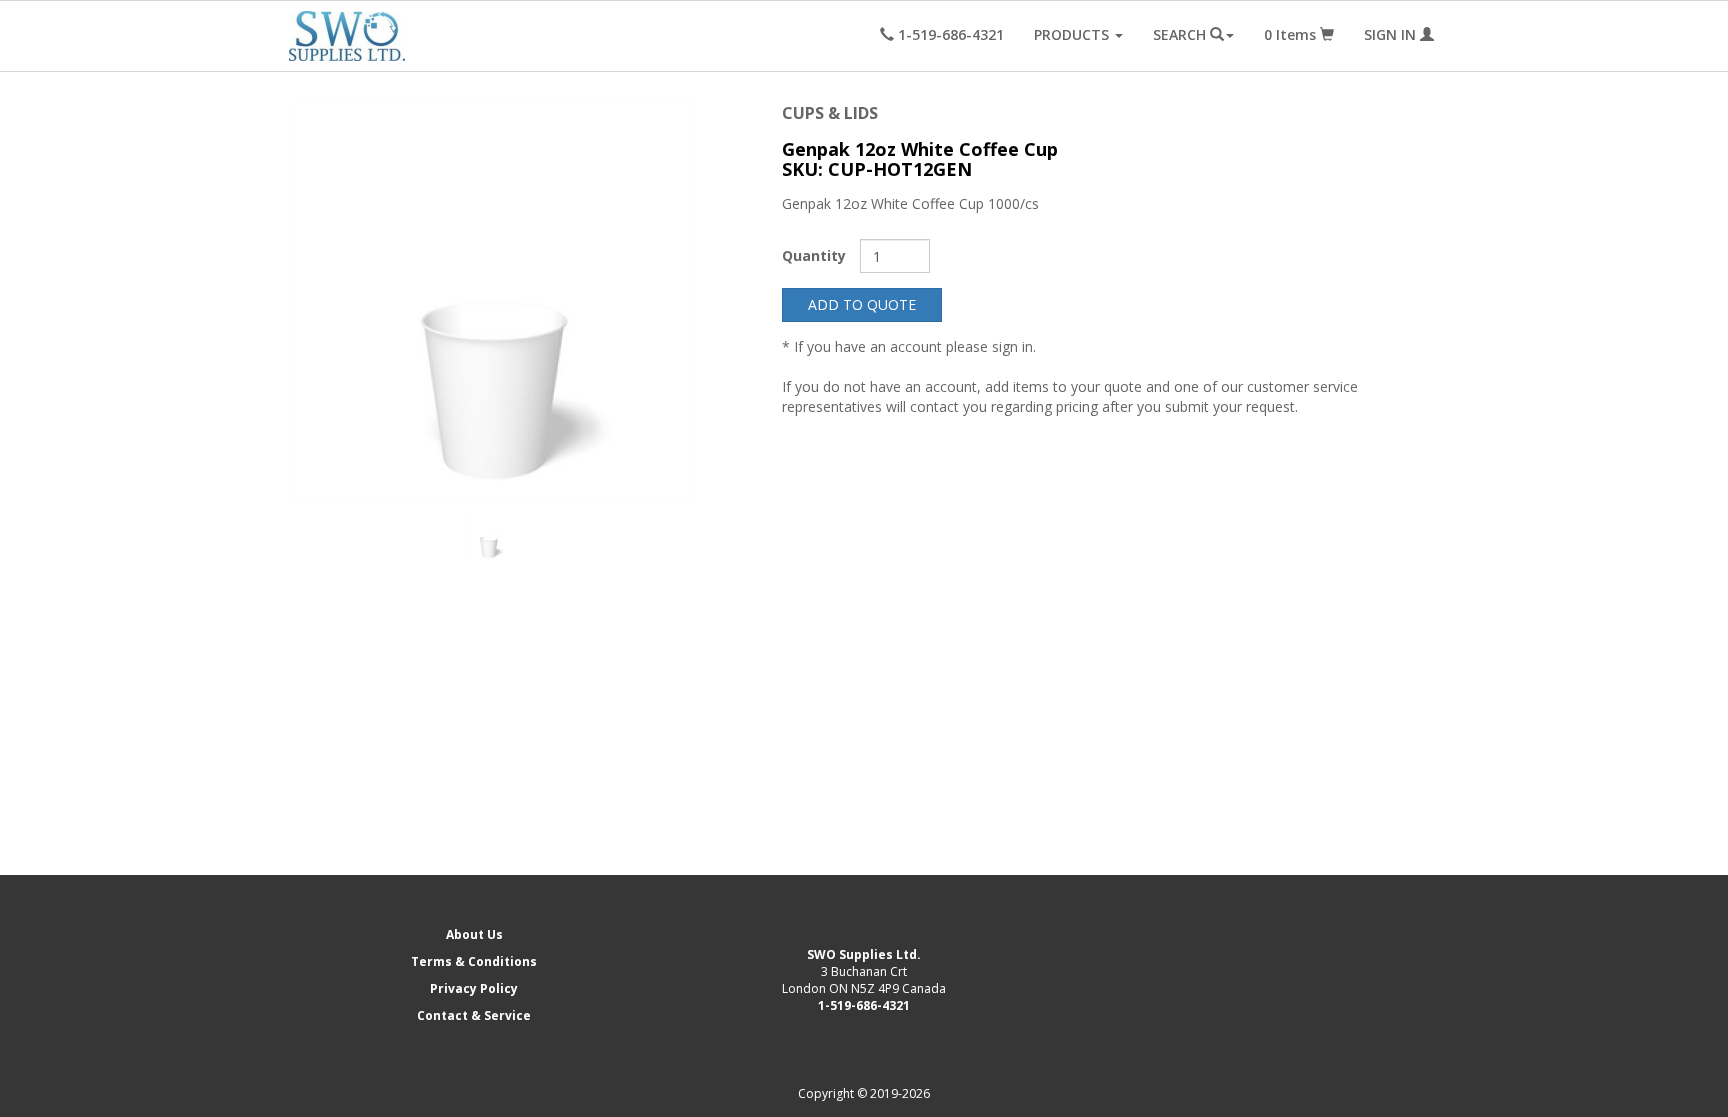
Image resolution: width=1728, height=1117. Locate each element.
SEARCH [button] (1181, 34)
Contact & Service (474, 1015)
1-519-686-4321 (864, 1005)
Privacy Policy (474, 988)
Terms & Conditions (474, 961)
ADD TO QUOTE (862, 304)
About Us (474, 934)
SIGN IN (1392, 34)
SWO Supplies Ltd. (864, 954)
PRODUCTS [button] (1073, 34)
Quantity (814, 255)
